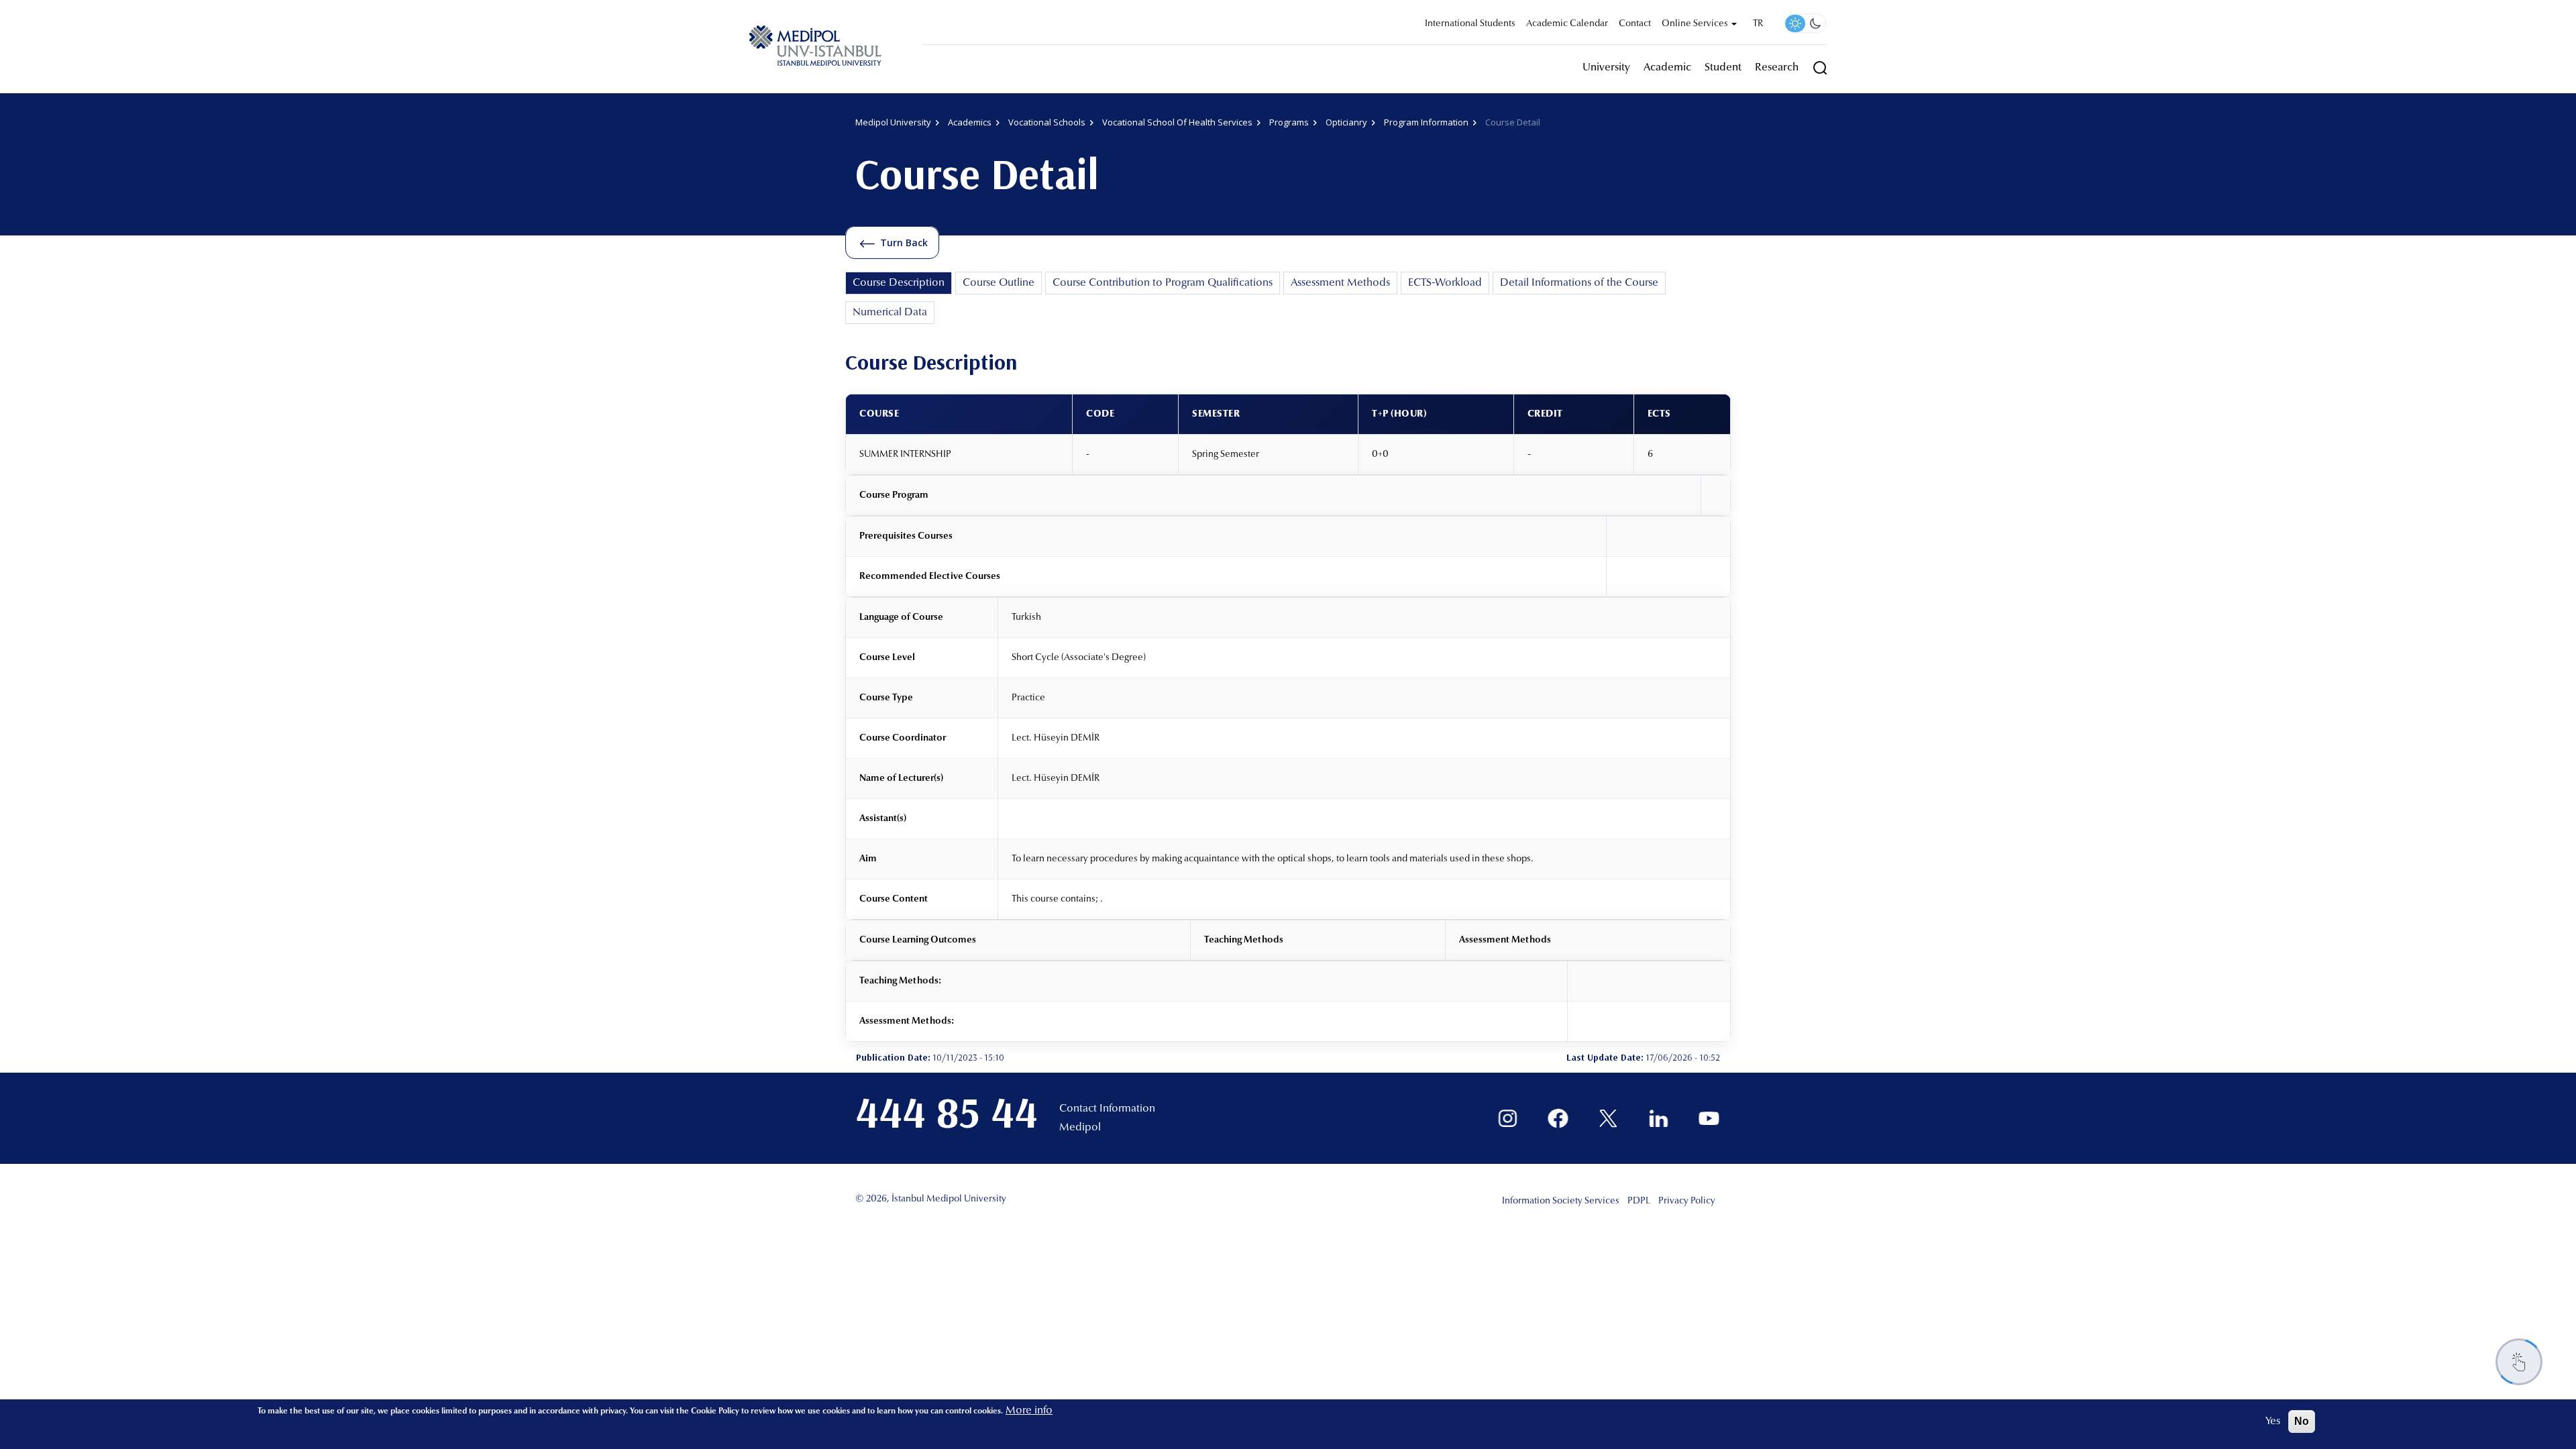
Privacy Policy (1687, 1201)
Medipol (1080, 1128)
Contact (1635, 24)
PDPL (1639, 1201)
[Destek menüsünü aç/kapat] (2519, 1362)
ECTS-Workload (1445, 283)
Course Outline (999, 283)
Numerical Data (890, 313)
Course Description (899, 283)
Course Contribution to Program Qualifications (1163, 283)
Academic (1667, 68)
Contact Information (1107, 1109)
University (1606, 68)
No (2302, 1421)
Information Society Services (1561, 1201)
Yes (2273, 1421)
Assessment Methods (1340, 283)
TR (1758, 24)
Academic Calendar (1567, 24)
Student (1723, 68)
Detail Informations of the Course (1579, 283)
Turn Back (904, 243)
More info (1029, 1411)
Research (1777, 68)
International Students (1470, 24)
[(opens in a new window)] (1508, 1119)
